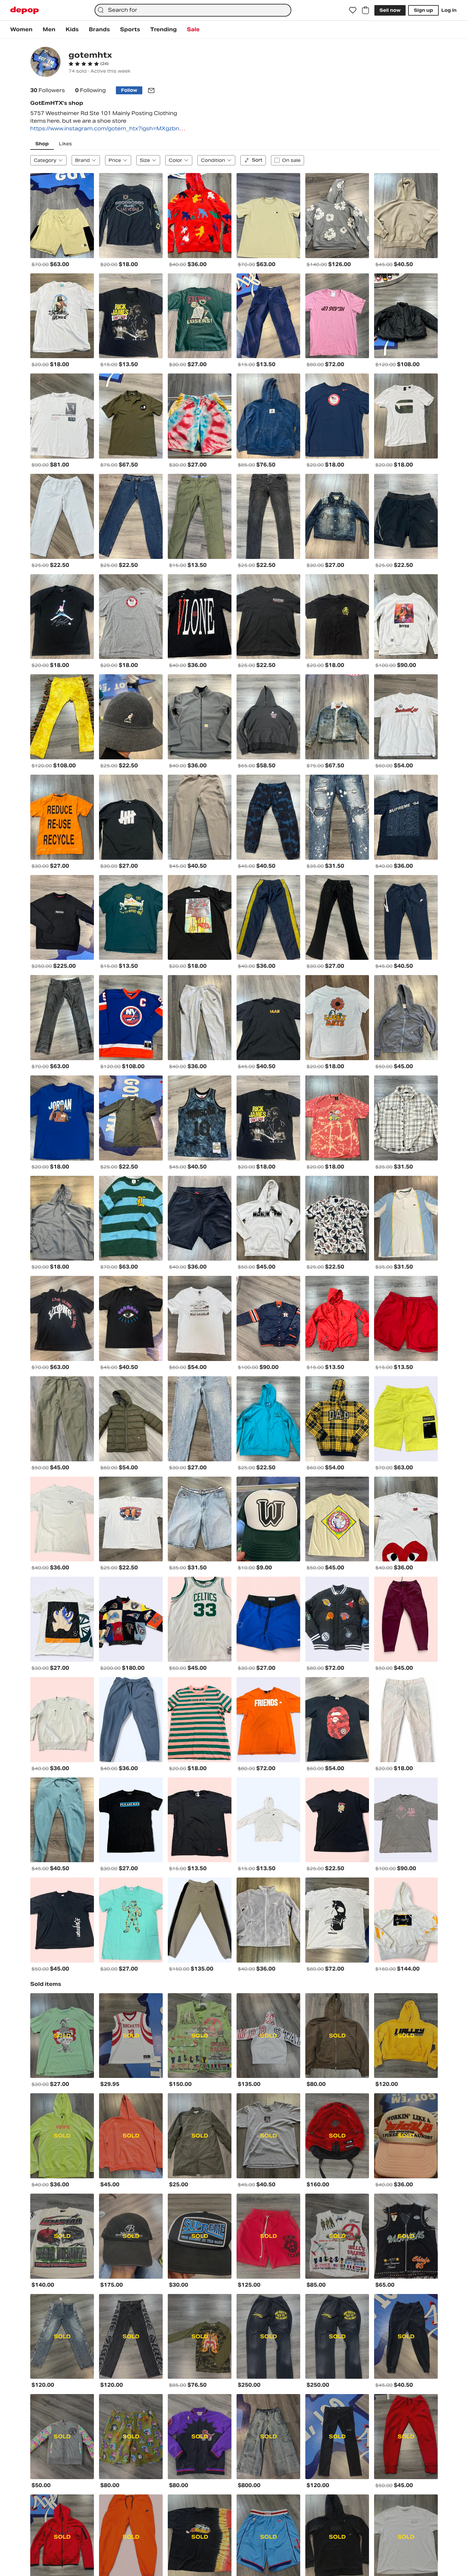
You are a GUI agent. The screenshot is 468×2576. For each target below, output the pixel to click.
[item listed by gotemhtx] (62, 216)
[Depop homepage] (25, 10)
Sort (257, 160)
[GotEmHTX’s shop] (46, 63)
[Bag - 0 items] (365, 10)
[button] (89, 64)
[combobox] (193, 10)
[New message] (151, 90)
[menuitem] (21, 30)
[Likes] (353, 10)
